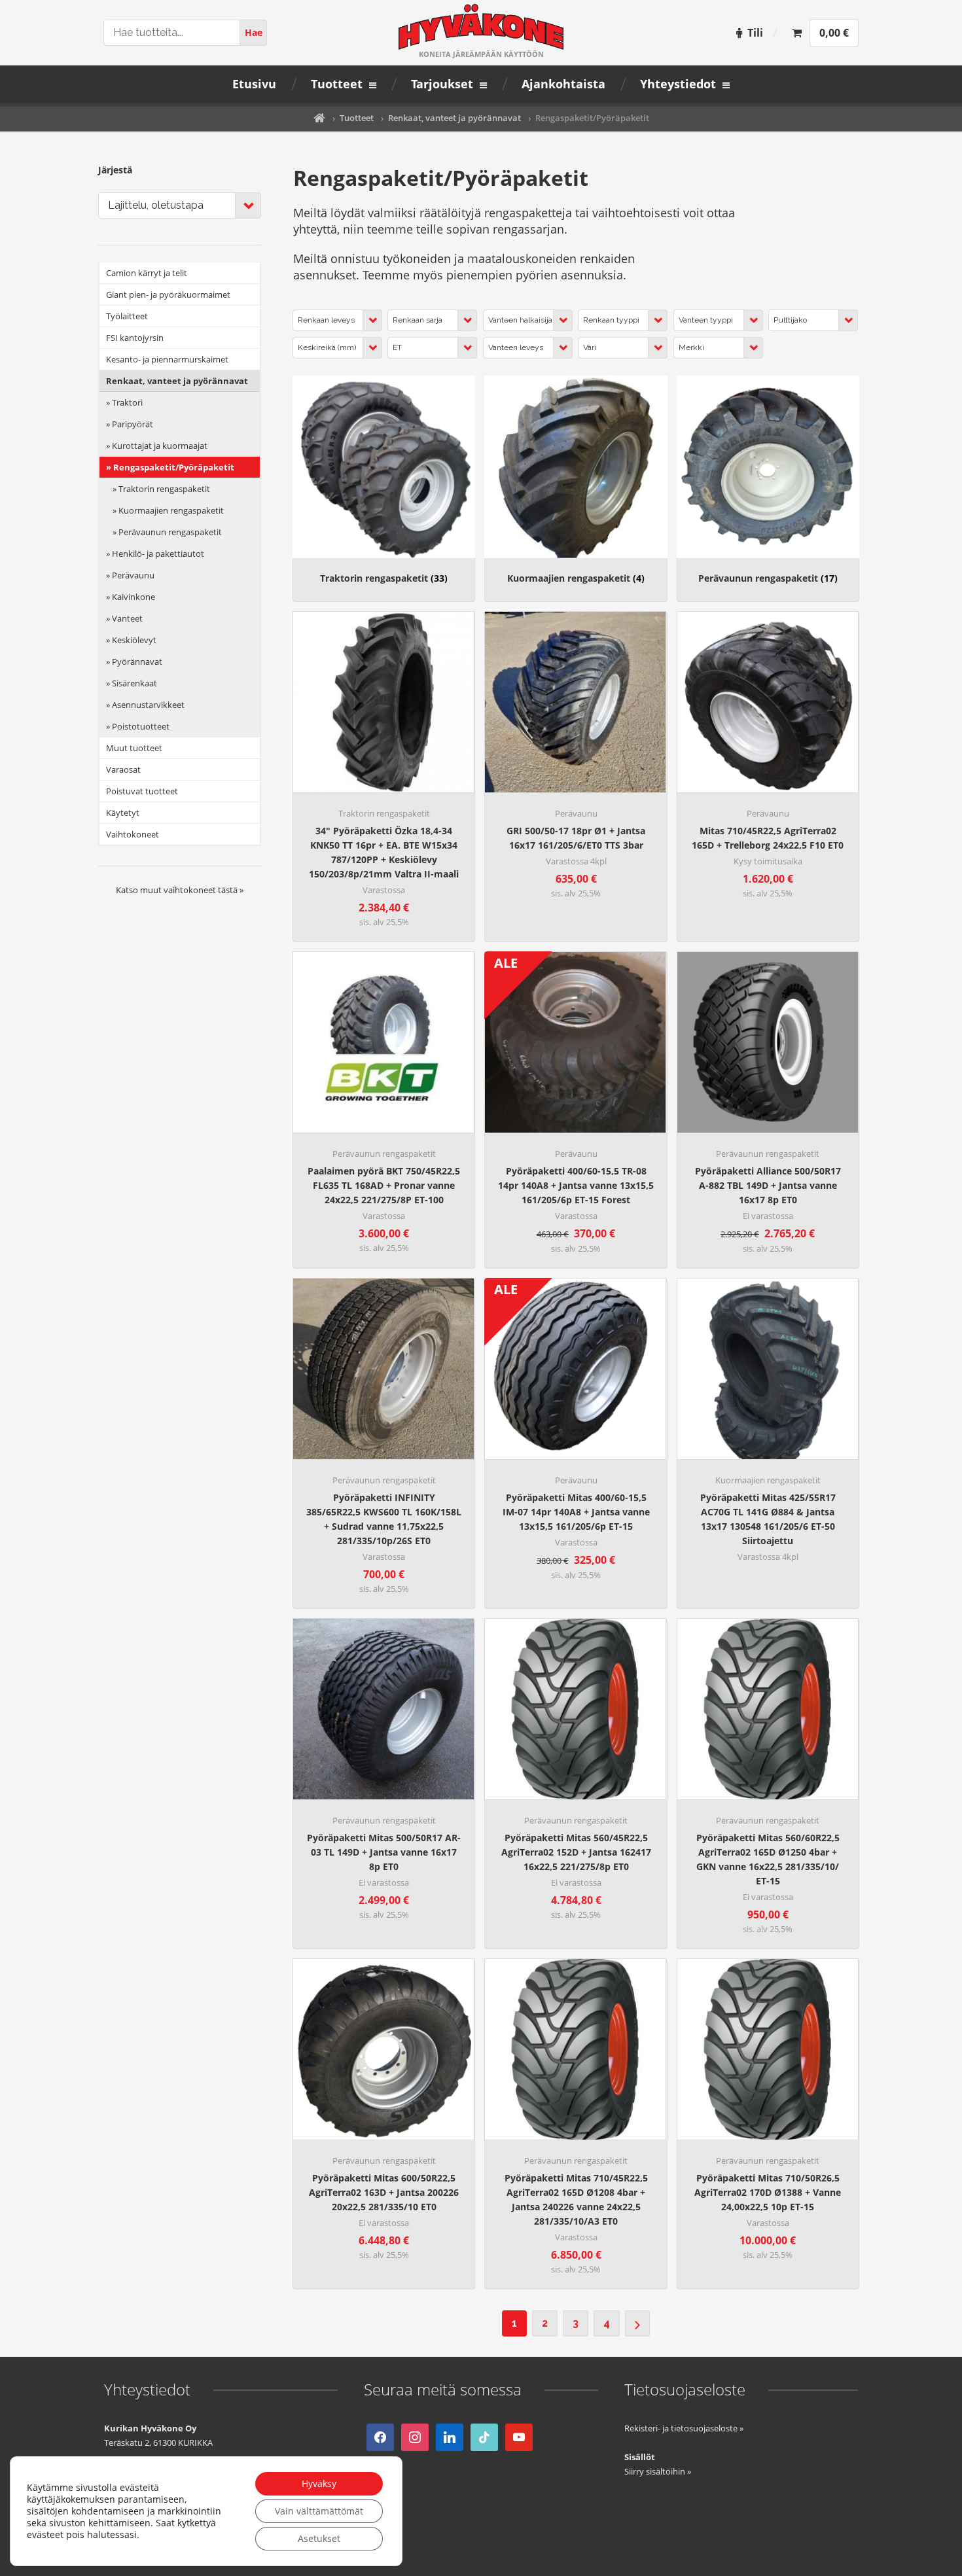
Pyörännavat (137, 662)
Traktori (127, 402)
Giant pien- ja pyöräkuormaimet (168, 294)
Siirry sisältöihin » (658, 2471)
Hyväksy (319, 2483)
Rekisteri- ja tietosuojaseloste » (684, 2428)
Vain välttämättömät (319, 2511)
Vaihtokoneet (133, 834)
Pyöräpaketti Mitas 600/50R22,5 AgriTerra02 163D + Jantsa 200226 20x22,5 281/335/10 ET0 (384, 2192)
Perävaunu (576, 813)
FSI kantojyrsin (135, 338)
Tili (755, 33)
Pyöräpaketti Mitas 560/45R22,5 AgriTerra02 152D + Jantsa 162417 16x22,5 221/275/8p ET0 (576, 1852)
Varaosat (123, 769)
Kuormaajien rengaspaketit (576, 578)
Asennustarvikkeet (148, 705)
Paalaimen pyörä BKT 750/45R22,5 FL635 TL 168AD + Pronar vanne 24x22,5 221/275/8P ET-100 (384, 1185)
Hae (254, 32)
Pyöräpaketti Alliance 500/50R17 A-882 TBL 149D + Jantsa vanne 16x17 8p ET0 (768, 1185)
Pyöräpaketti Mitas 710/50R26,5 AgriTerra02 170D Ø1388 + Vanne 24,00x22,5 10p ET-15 (768, 2192)
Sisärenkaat (134, 683)
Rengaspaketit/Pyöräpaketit (174, 467)
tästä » (231, 890)
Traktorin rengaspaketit (384, 578)
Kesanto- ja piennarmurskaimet (167, 359)
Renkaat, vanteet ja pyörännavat (454, 118)
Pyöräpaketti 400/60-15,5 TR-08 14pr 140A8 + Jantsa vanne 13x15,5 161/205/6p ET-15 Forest (576, 1185)
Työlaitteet (127, 316)
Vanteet (127, 618)
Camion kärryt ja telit (147, 273)
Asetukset (319, 2538)
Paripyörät (133, 424)
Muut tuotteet (134, 748)
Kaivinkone (134, 597)
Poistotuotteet (141, 726)
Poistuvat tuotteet (142, 791)
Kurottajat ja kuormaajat (160, 446)
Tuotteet (357, 118)
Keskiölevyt (134, 640)
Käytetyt (123, 813)
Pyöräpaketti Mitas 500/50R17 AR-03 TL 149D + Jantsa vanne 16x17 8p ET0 (384, 1852)
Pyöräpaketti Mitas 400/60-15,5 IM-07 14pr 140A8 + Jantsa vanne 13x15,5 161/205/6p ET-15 (576, 1512)
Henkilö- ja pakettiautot (158, 554)
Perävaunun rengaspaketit (768, 578)
